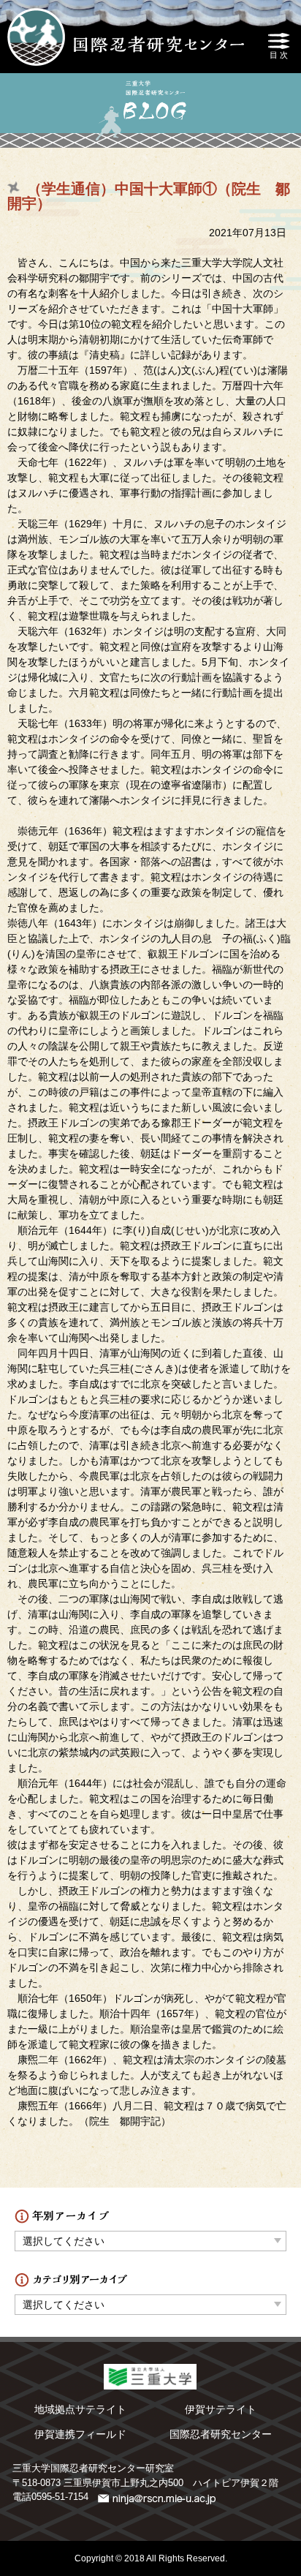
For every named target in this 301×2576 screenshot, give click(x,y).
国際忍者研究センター (221, 2434)
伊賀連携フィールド (80, 2434)
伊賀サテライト (221, 2409)
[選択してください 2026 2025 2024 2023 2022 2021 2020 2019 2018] (150, 2237)
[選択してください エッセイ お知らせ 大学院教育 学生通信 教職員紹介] (150, 2301)
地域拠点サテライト (80, 2409)
